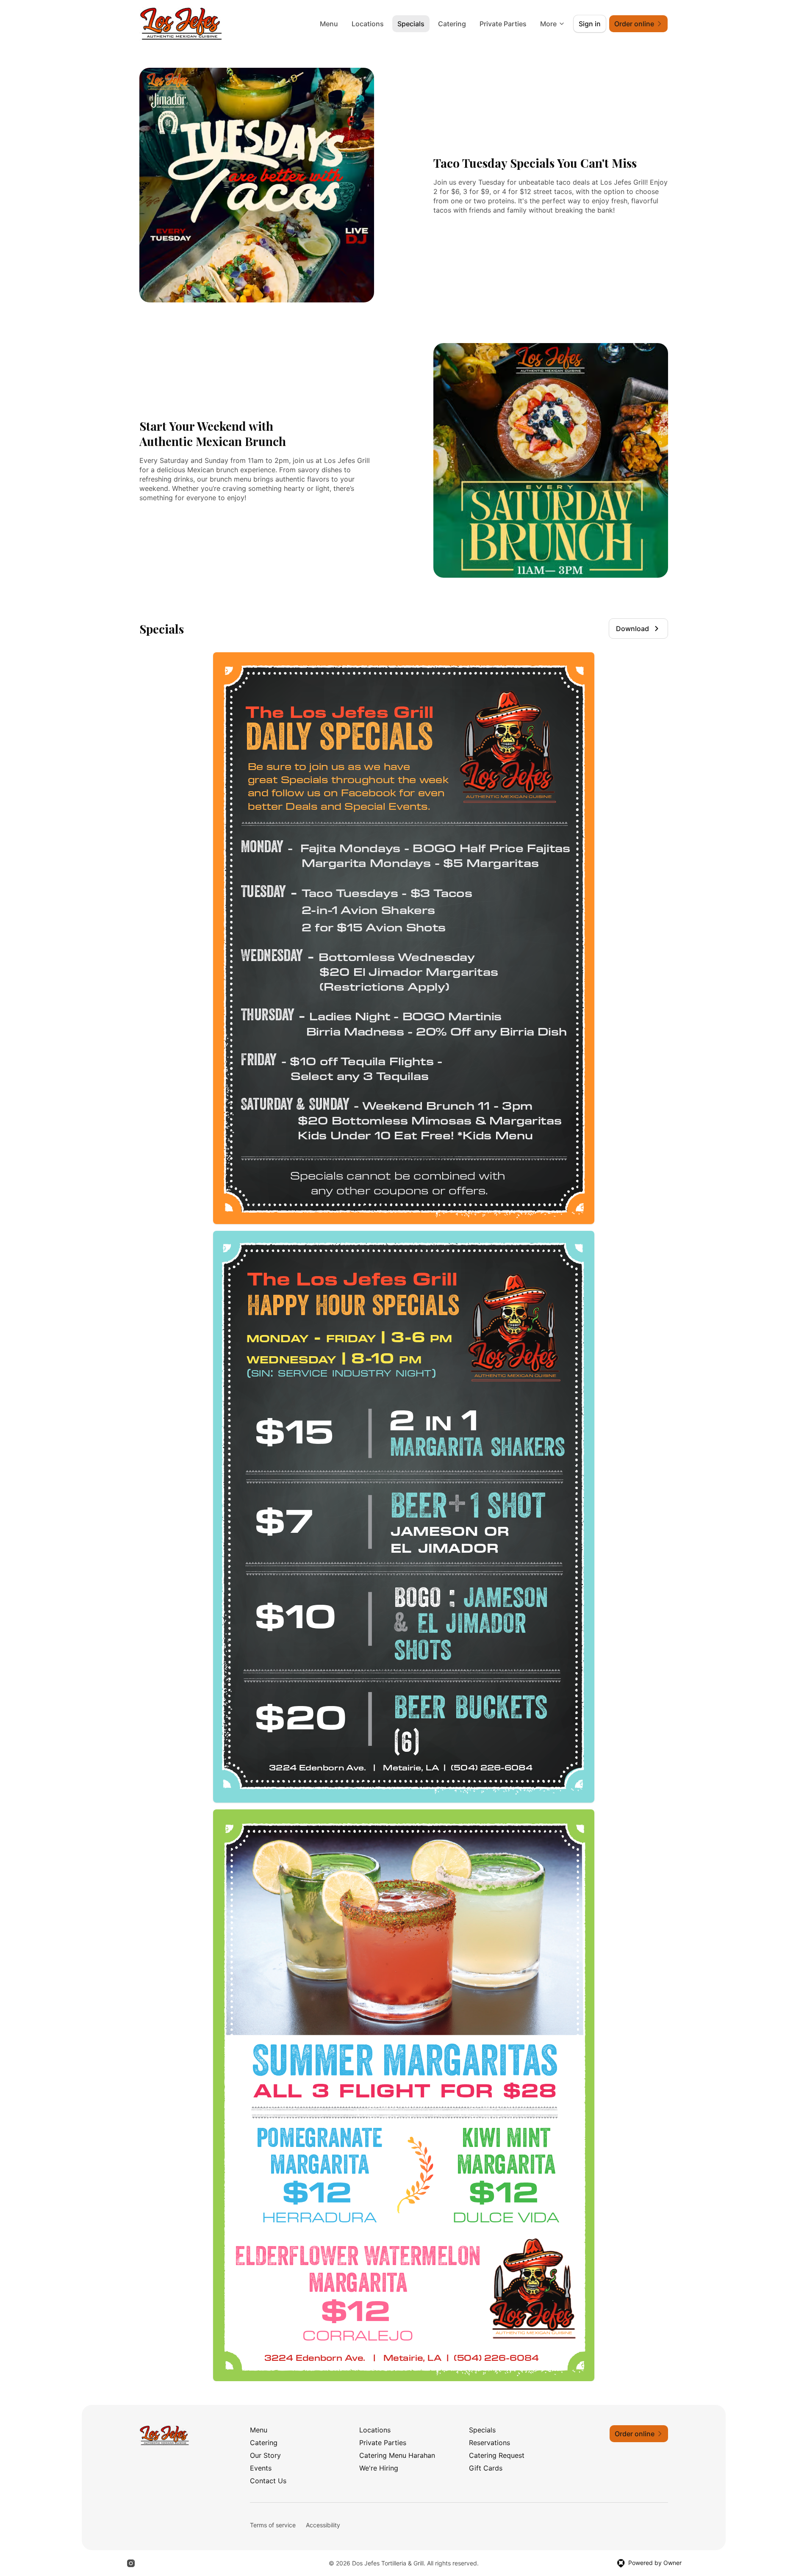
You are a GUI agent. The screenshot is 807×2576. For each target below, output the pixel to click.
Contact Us (268, 2481)
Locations (368, 24)
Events (261, 2468)
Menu (329, 24)
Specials (411, 24)
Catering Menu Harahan (397, 2455)
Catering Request (497, 2455)
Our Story (265, 2455)
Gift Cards (486, 2468)
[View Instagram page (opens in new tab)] (131, 2563)
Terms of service (273, 2525)
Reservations (489, 2443)
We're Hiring (379, 2468)
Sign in (590, 24)
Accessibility (323, 2525)
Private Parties (503, 24)
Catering (452, 24)
